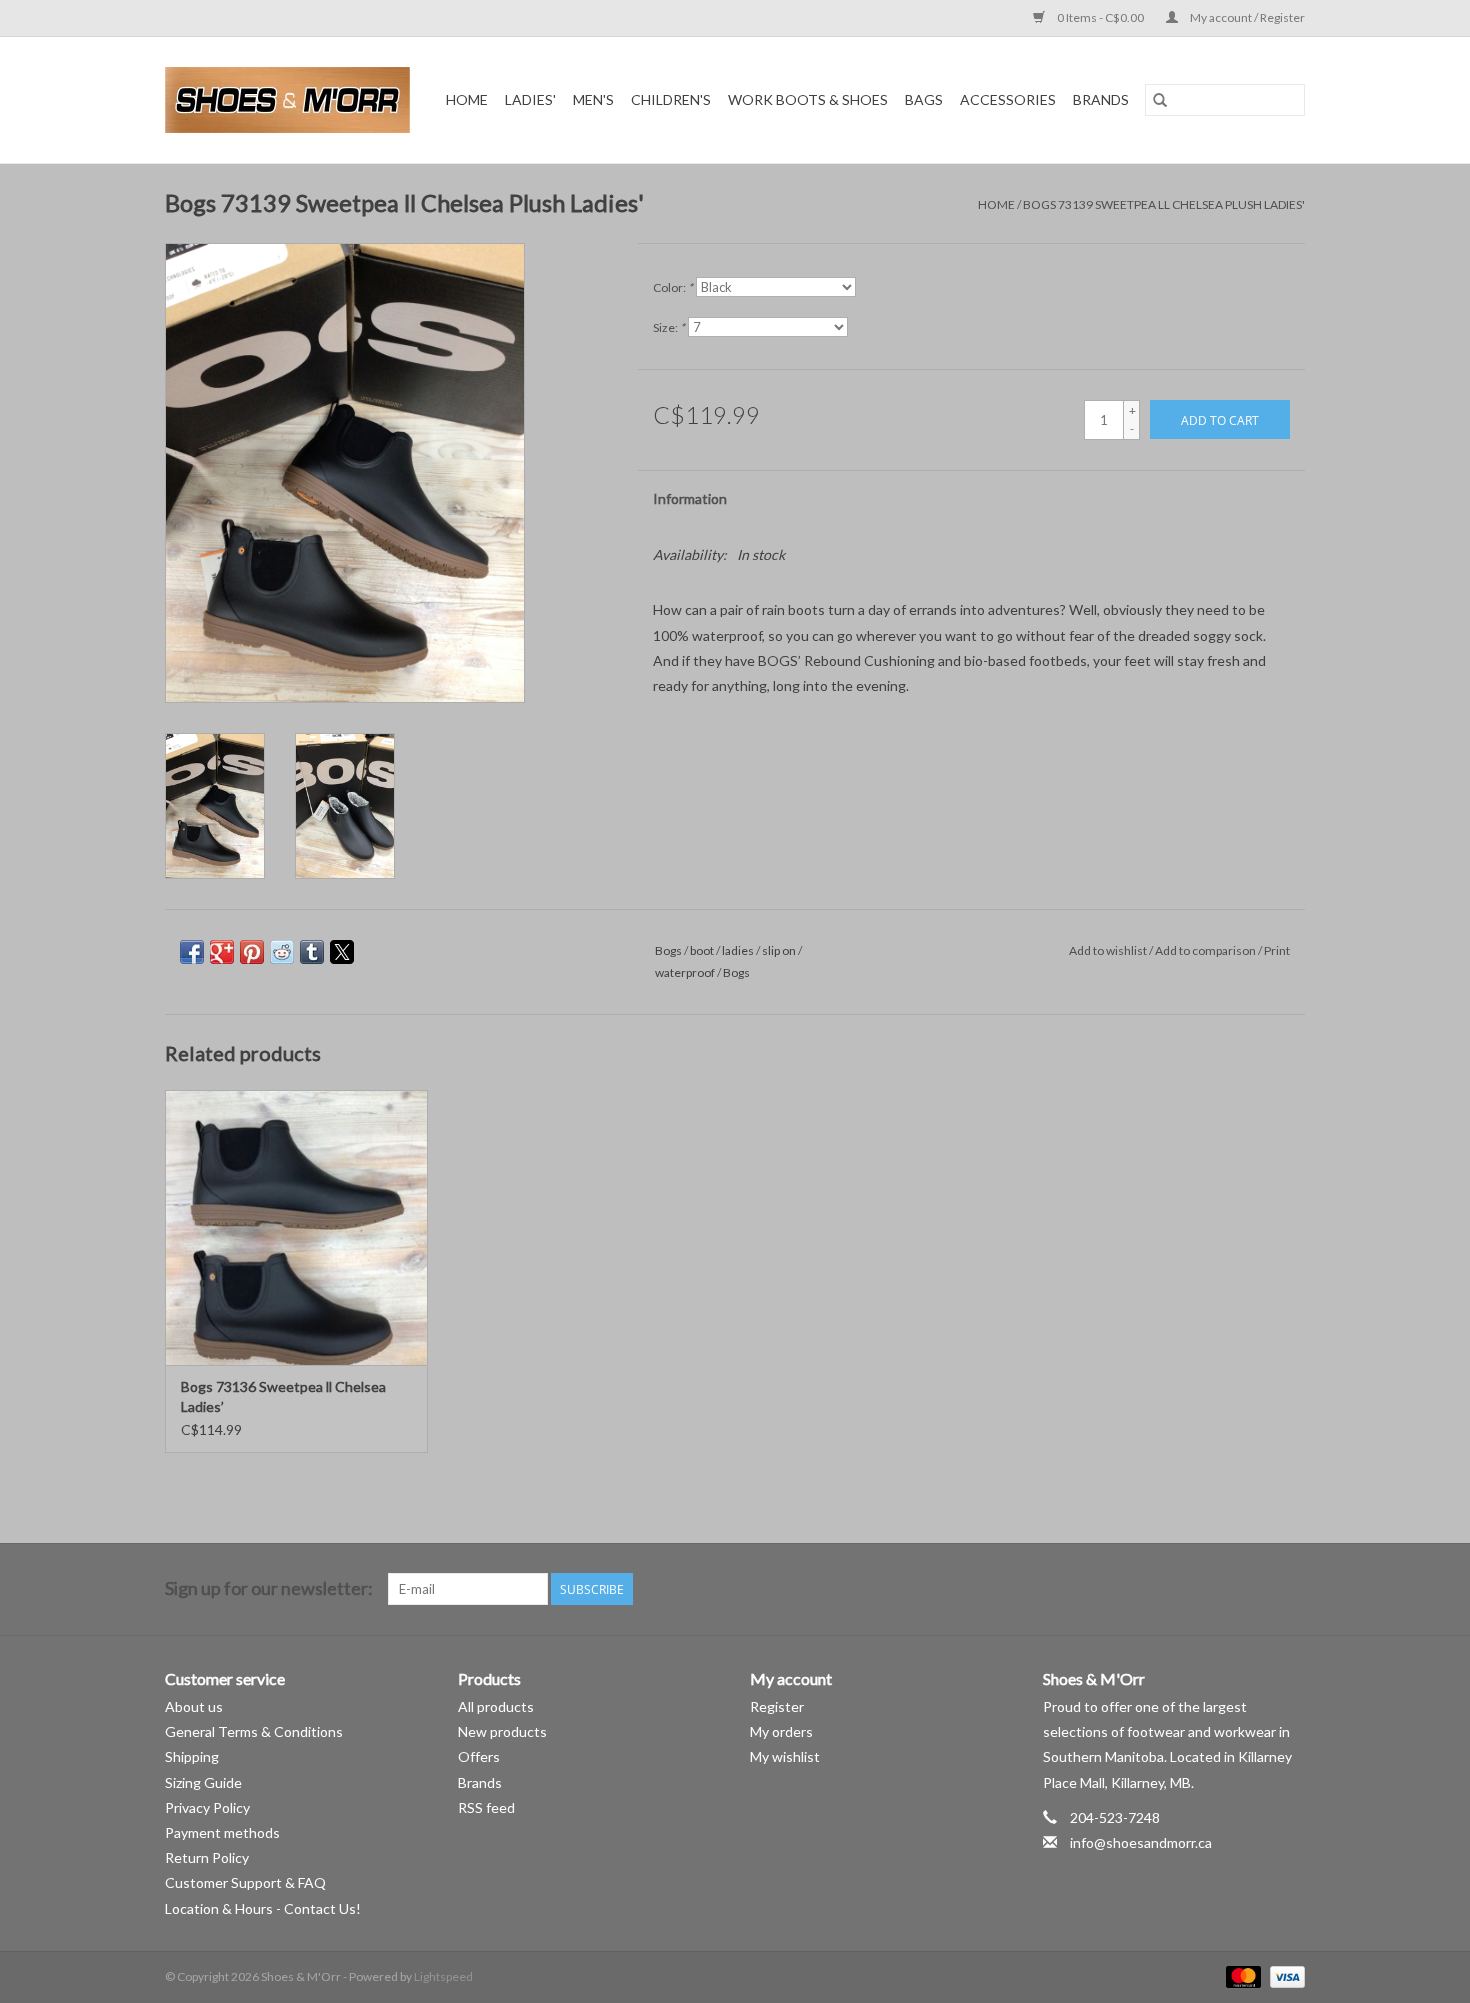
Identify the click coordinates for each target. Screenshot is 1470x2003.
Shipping (192, 1756)
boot (702, 950)
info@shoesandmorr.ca (1141, 1842)
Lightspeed (443, 1976)
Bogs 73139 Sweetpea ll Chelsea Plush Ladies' (1164, 204)
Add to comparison (1206, 950)
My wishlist (785, 1756)
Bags (924, 99)
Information (690, 498)
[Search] (1160, 100)
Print (1277, 950)
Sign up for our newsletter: (269, 1588)
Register (777, 1706)
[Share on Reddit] (282, 952)
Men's (593, 99)
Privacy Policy (207, 1807)
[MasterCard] (1241, 1975)
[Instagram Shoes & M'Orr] (1289, 1589)
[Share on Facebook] (192, 952)
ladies (738, 950)
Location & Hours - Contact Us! (263, 1908)
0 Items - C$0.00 (1100, 17)
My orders (781, 1731)
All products (496, 1706)
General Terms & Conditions (254, 1731)
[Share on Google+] (222, 952)
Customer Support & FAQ (245, 1882)
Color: (673, 287)
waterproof (685, 972)
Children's (671, 99)
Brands (1101, 99)
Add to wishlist (1109, 950)
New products (502, 1731)
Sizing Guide (203, 1782)
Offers (479, 1756)
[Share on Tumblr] (312, 952)
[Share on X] (342, 952)
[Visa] (1284, 1975)
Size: (669, 327)
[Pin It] (252, 952)
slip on (779, 950)
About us (194, 1706)
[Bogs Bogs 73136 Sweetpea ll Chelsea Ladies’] (296, 1227)
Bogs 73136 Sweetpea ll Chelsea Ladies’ (283, 1396)
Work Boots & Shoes (808, 99)
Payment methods (222, 1832)
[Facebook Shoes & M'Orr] (1254, 1589)
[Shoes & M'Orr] (291, 100)
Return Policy (207, 1857)
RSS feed (486, 1807)
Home (467, 99)
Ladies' (530, 99)
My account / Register (1246, 17)
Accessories (1008, 99)
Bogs (668, 950)
